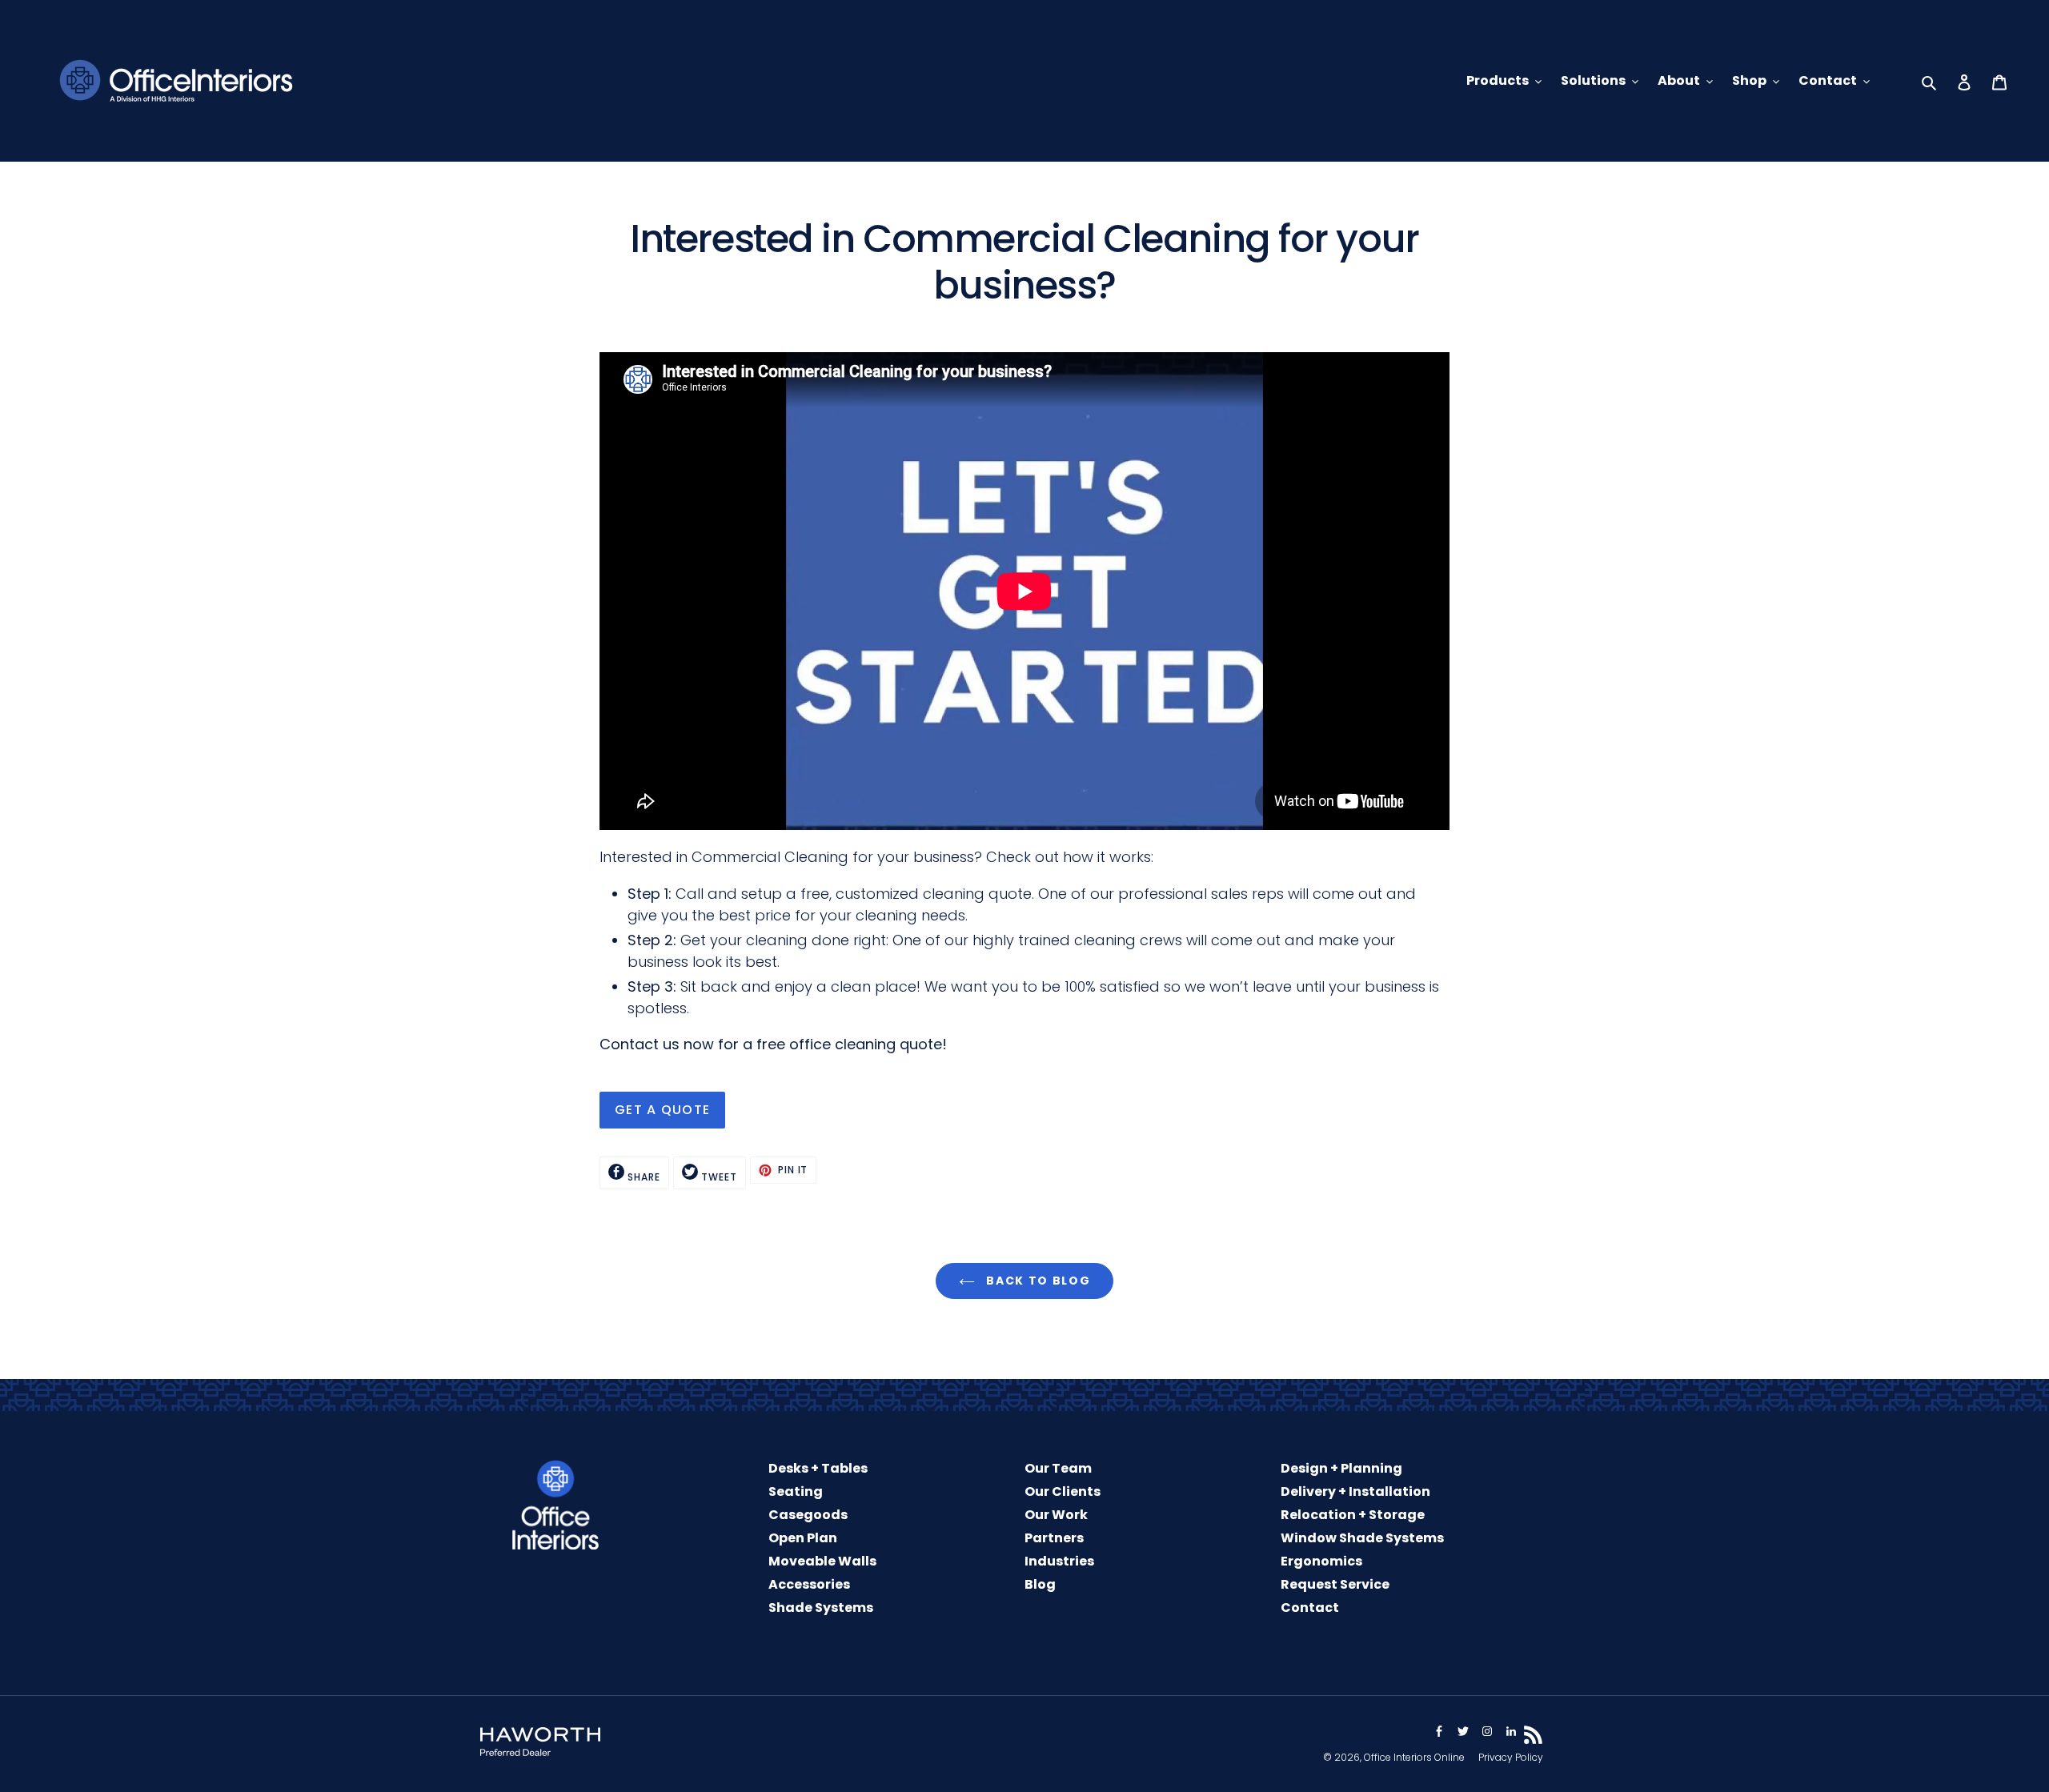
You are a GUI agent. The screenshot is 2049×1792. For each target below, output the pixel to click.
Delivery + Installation (1355, 1491)
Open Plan (803, 1538)
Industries (1059, 1561)
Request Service (1335, 1584)
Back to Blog (1037, 1281)
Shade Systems (821, 1608)
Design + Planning (1341, 1468)
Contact (1310, 1608)
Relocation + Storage (1353, 1515)
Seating (796, 1491)
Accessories (809, 1584)
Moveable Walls (822, 1561)
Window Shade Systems (1362, 1538)
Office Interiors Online (1414, 1757)
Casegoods (808, 1515)
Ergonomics (1321, 1561)
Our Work (1056, 1515)
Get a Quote (662, 1110)
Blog (1040, 1584)
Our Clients (1063, 1491)
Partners (1054, 1538)
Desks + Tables (818, 1468)
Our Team (1058, 1468)
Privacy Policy (1511, 1757)
